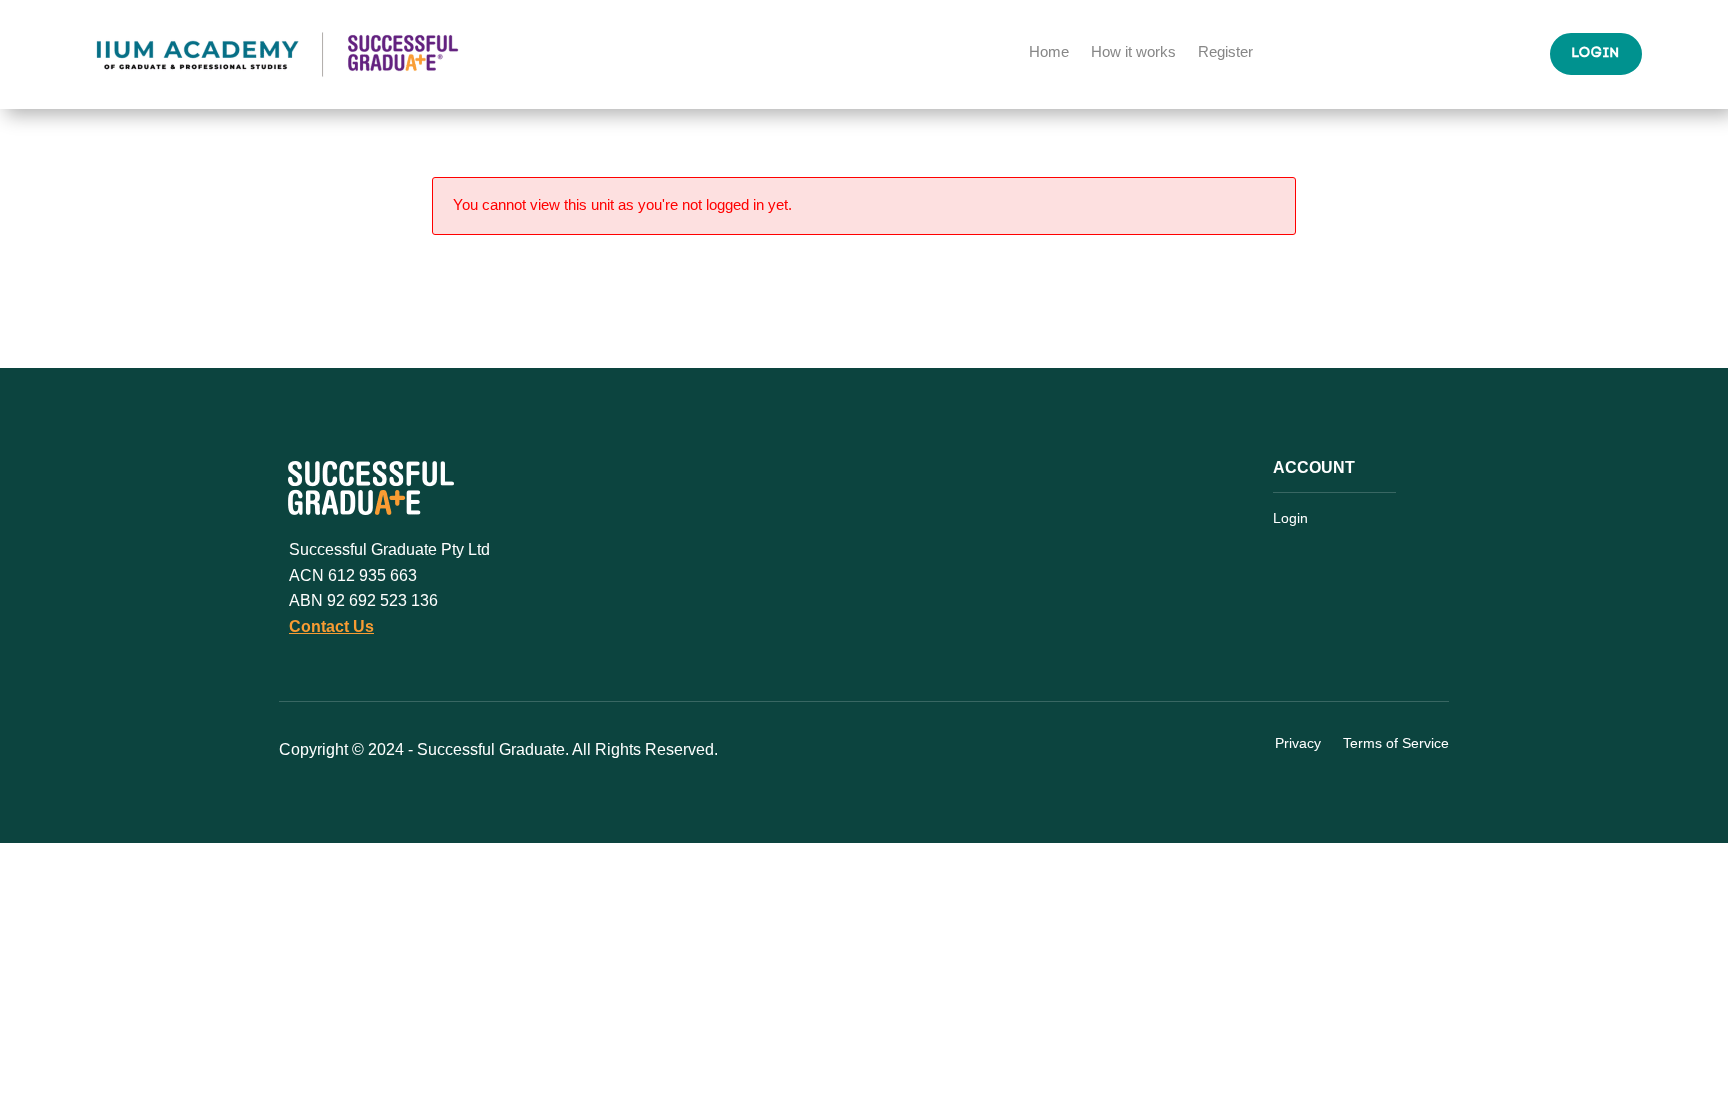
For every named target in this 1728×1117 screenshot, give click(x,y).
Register (1225, 52)
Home (1049, 52)
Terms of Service (1396, 744)
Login (1596, 53)
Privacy (1298, 744)
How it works (1133, 52)
